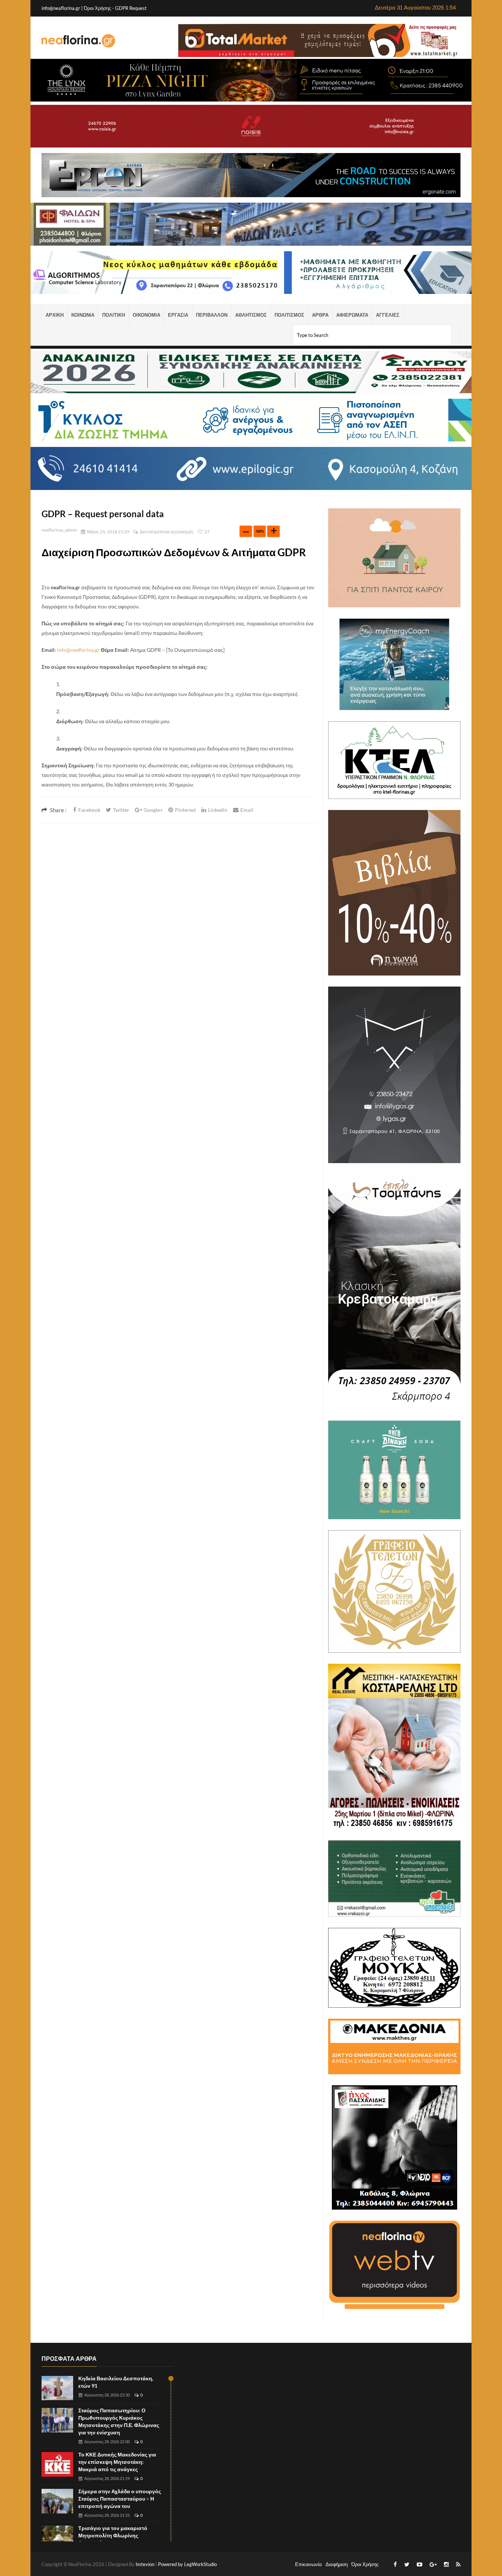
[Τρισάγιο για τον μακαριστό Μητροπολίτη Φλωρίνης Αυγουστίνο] (57, 2538)
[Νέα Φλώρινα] (78, 40)
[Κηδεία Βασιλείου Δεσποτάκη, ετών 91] (57, 2388)
